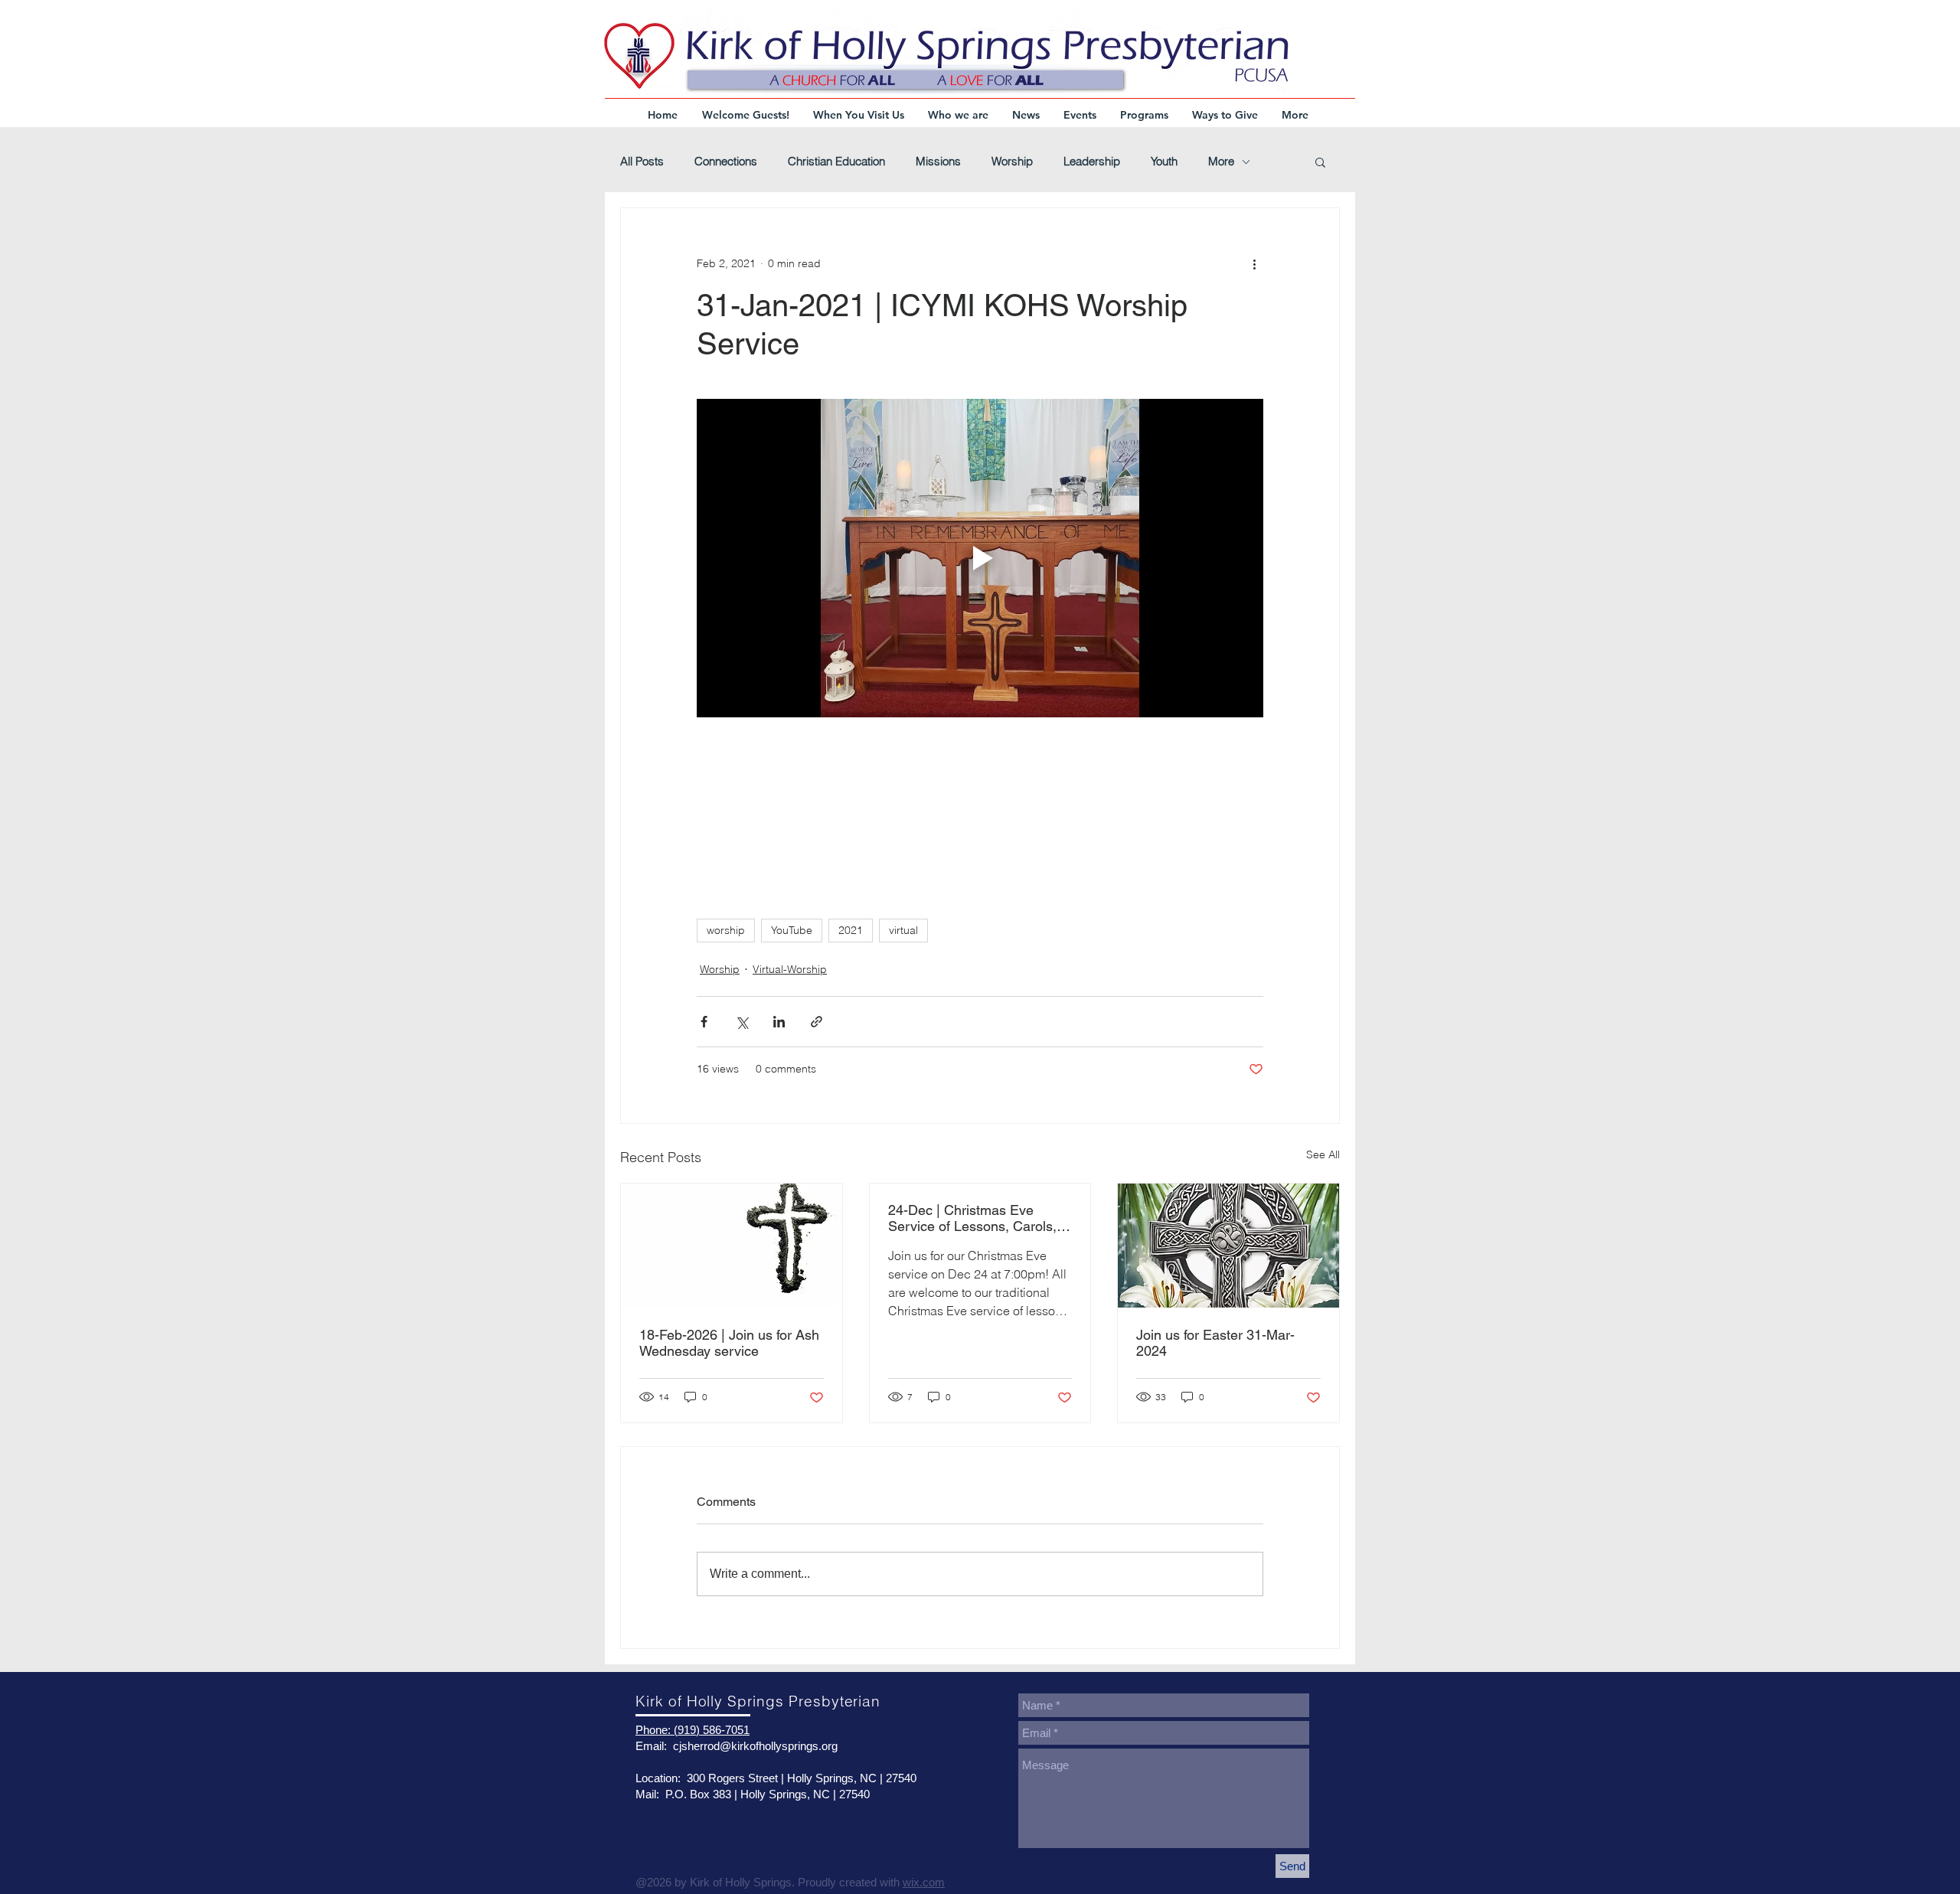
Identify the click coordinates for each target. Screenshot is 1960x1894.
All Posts (642, 162)
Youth (1164, 162)
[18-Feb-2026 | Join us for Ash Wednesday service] (732, 1246)
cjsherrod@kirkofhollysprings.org (755, 1746)
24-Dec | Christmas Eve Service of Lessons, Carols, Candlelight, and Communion (977, 1218)
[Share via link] (817, 1022)
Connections (726, 162)
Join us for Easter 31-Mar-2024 (1215, 1343)
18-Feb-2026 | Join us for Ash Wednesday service (729, 1343)
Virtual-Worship (790, 969)
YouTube (792, 930)
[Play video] (980, 558)
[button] (1320, 162)
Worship (1012, 162)
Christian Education (836, 162)
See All (1323, 1154)
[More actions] (1254, 263)
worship (726, 930)
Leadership (1092, 162)
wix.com (924, 1882)
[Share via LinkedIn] (779, 1022)
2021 (851, 930)
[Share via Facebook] (704, 1022)
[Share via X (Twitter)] (742, 1022)
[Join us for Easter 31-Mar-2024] (1228, 1246)
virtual (903, 930)
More (1221, 162)
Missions (938, 162)
